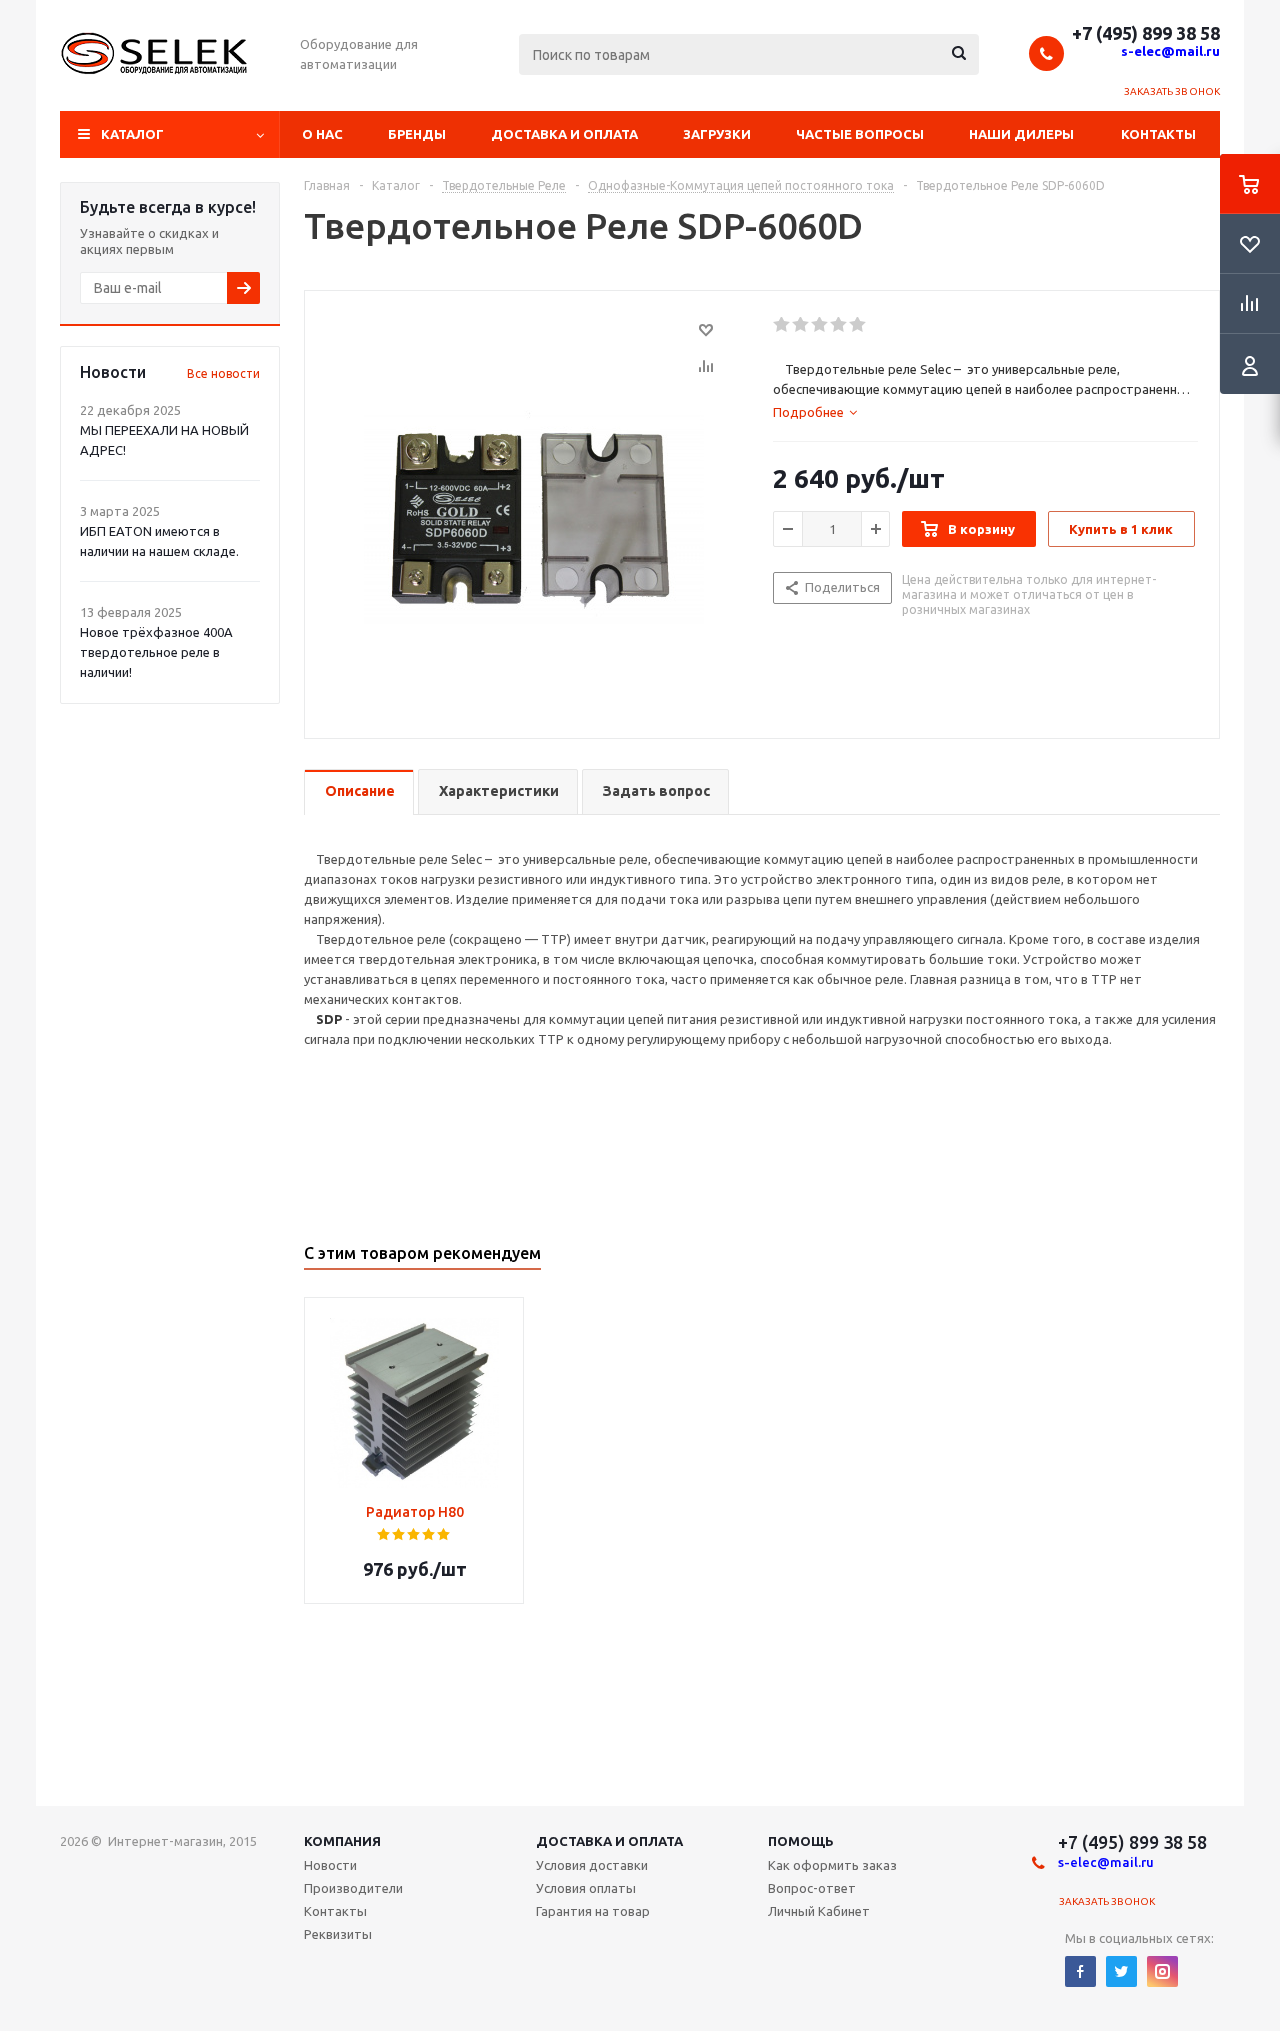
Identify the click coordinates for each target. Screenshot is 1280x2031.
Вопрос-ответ (812, 1888)
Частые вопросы (860, 134)
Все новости (223, 373)
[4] (839, 325)
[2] (801, 325)
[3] (820, 325)
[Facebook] (1080, 1971)
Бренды (417, 134)
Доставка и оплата (564, 134)
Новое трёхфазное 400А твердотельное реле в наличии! (156, 652)
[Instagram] (1162, 1971)
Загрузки (717, 134)
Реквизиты (338, 1934)
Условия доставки (592, 1865)
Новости (330, 1865)
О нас (322, 134)
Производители (353, 1888)
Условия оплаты (586, 1888)
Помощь (801, 1841)
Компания (342, 1841)
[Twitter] (1121, 1971)
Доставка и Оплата (609, 1841)
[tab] (815, 412)
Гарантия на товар (593, 1911)
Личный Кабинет (819, 1911)
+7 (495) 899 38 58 (1146, 33)
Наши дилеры (1021, 134)
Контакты (1158, 134)
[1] (782, 325)
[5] (858, 325)
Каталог (132, 134)
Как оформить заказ (832, 1865)
